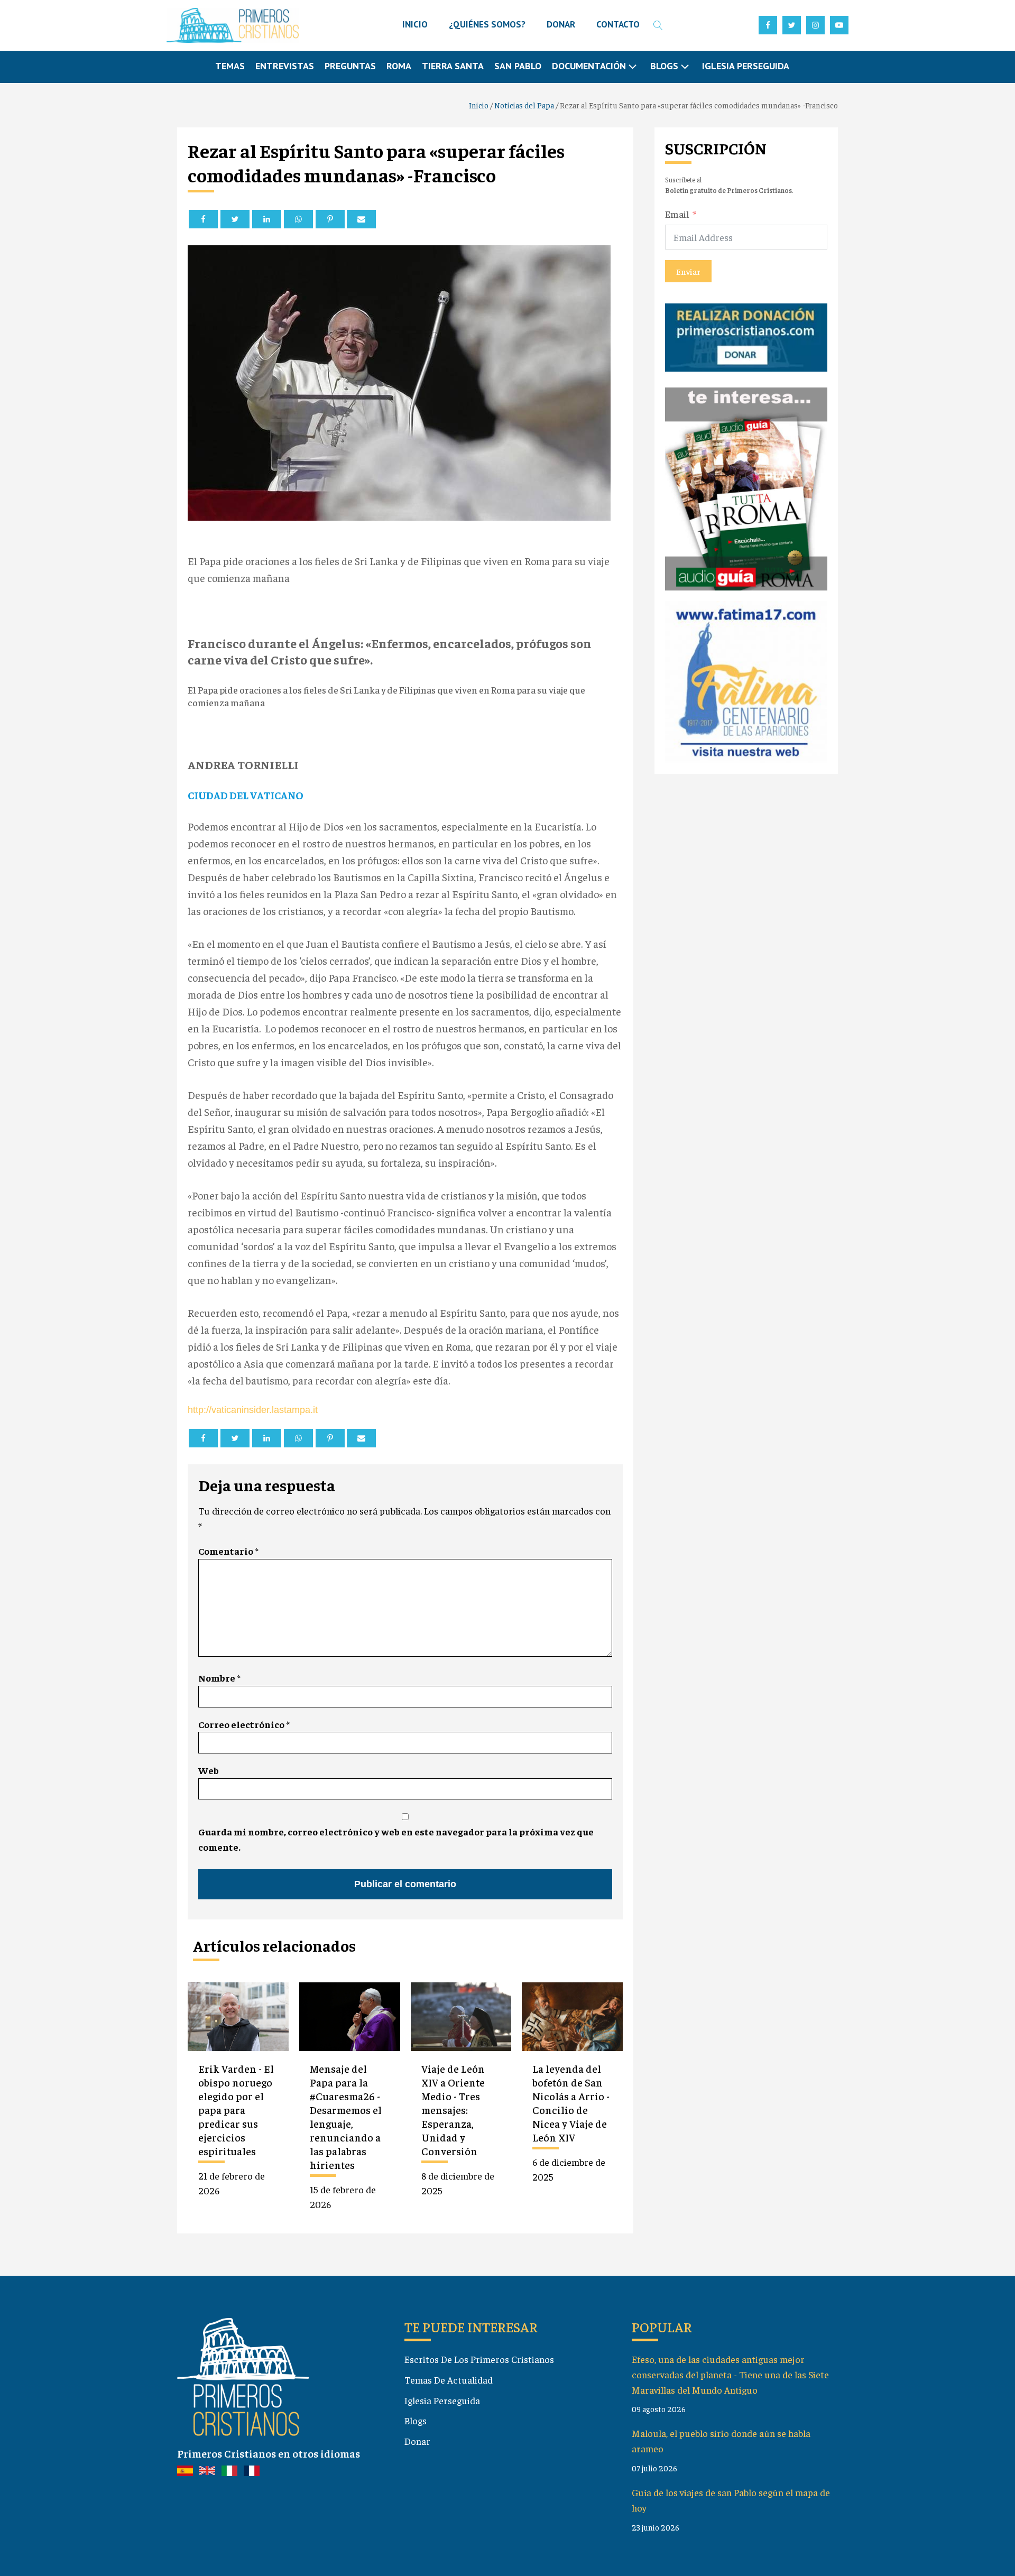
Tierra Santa (453, 66)
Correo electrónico (244, 1724)
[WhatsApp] (298, 219)
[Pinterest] (330, 219)
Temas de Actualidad (449, 2380)
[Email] (361, 219)
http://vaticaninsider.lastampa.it (253, 1410)
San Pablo (518, 66)
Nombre (219, 1678)
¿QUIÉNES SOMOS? (487, 24)
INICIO (415, 24)
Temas (230, 66)
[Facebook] (203, 219)
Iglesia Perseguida (746, 66)
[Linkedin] (267, 219)
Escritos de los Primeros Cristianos (479, 2359)
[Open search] (658, 25)
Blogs (416, 2420)
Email (677, 214)
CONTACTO (618, 24)
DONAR (561, 24)
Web (209, 1770)
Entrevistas (285, 66)
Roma (399, 66)
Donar (417, 2441)
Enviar (688, 271)
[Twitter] (235, 219)
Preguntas (350, 66)
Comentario (228, 1551)
